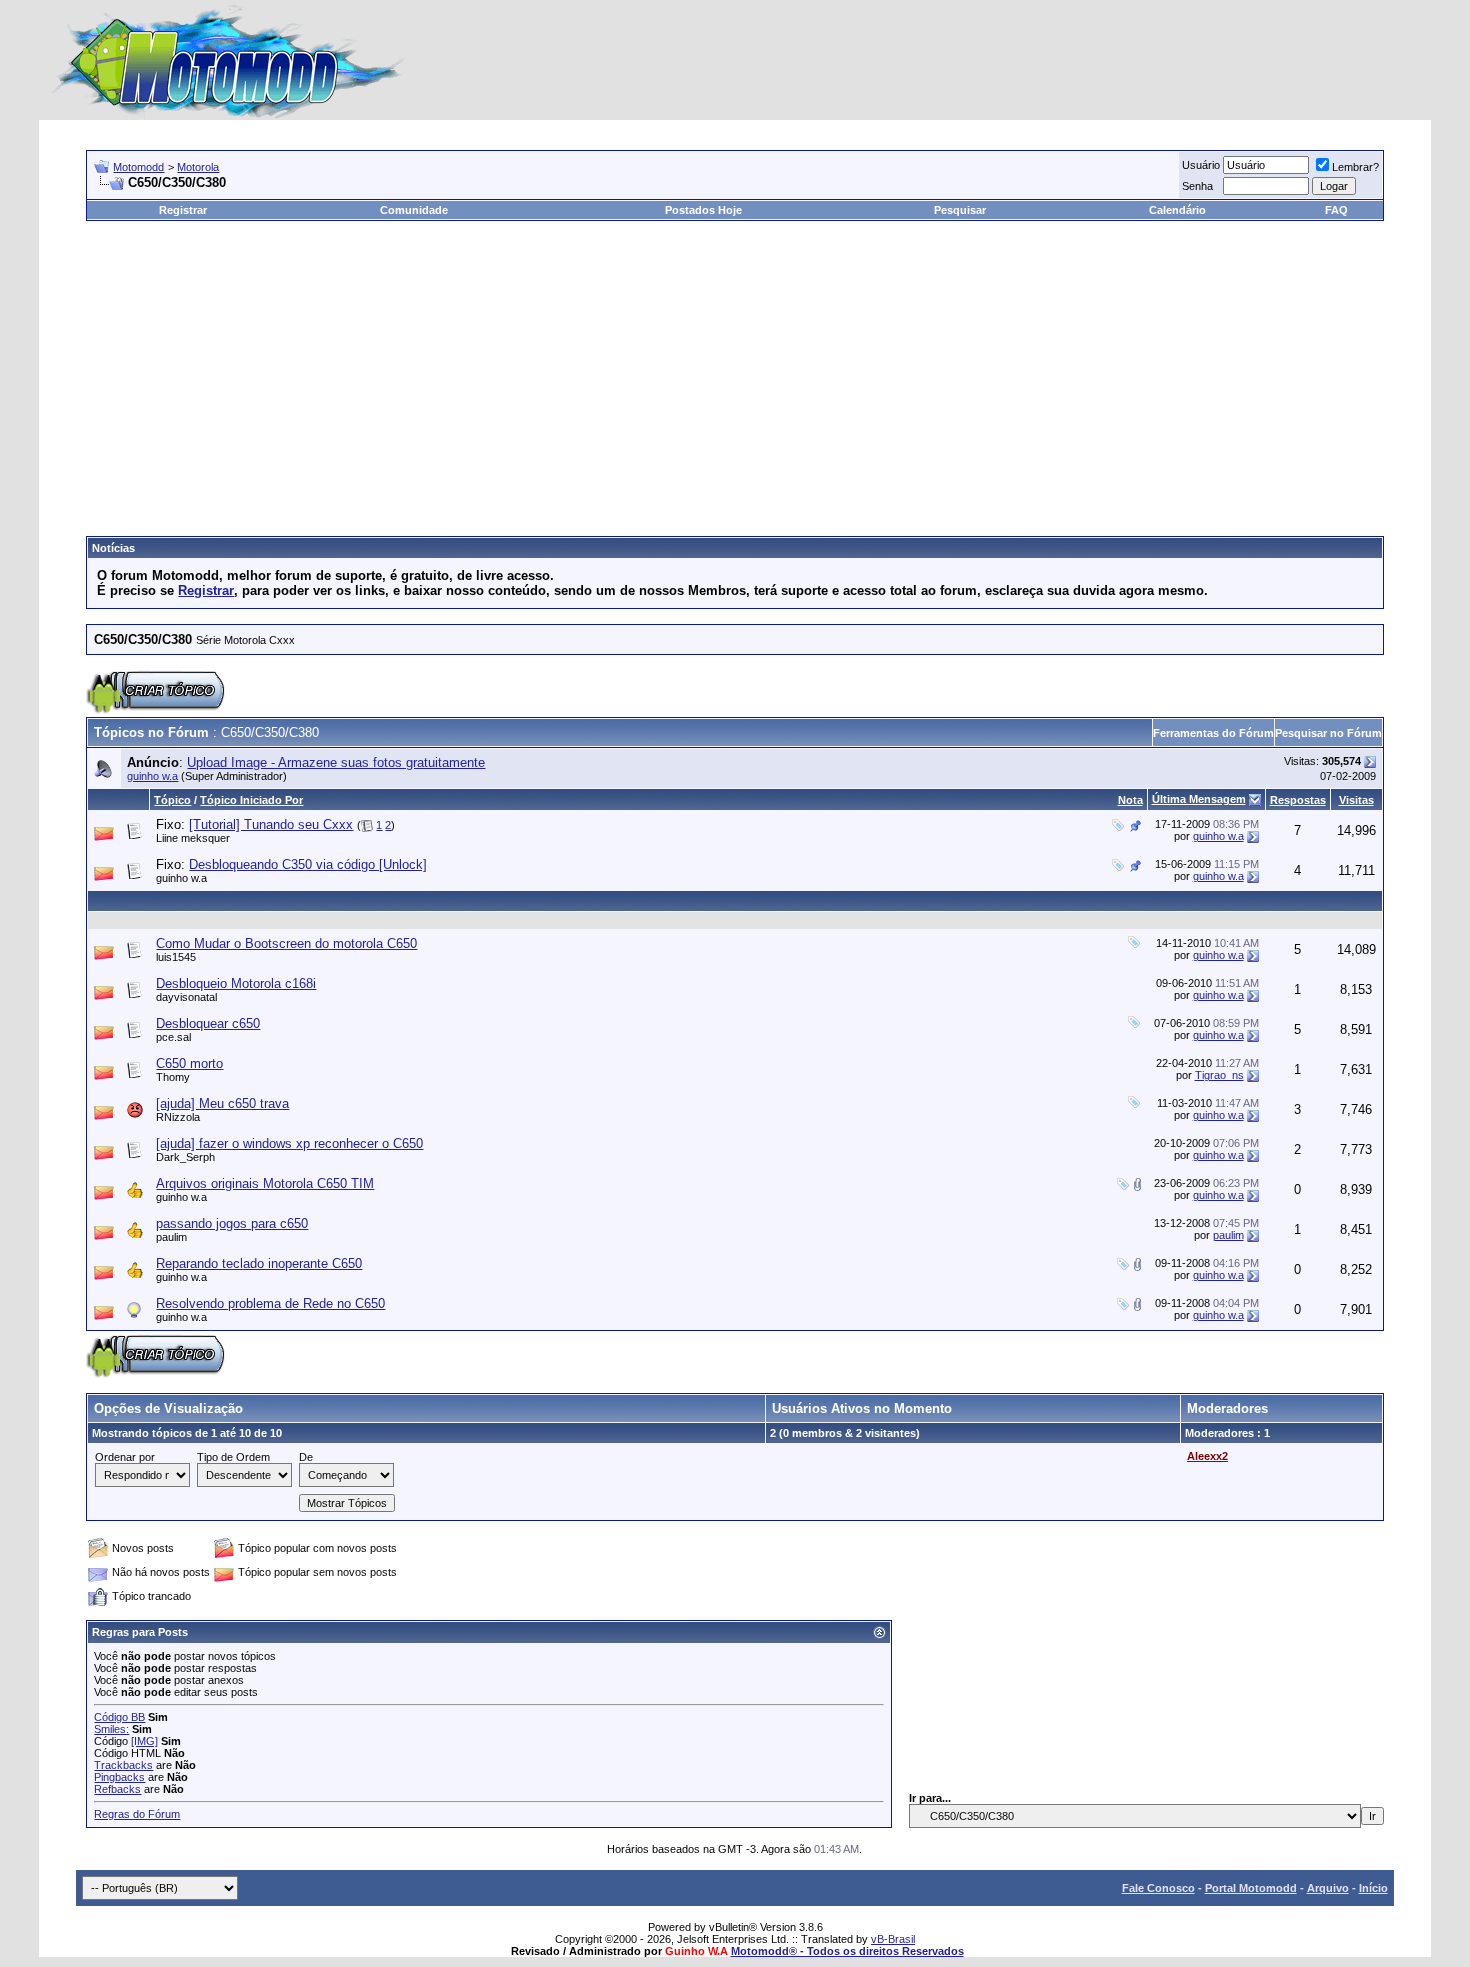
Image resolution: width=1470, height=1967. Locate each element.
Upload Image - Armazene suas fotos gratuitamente (336, 762)
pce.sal (173, 1037)
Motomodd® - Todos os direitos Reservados (847, 1951)
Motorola (198, 167)
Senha (1197, 186)
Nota (1130, 800)
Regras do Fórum (137, 1814)
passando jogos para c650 (232, 1223)
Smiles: (111, 1729)
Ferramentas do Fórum (1213, 733)
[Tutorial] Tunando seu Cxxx (271, 824)
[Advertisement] (735, 371)
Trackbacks (123, 1765)
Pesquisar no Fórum (1328, 733)
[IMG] (144, 1741)
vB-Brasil (893, 1939)
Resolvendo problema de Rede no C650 (270, 1303)
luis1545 (176, 957)
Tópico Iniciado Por (251, 800)
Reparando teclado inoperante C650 (259, 1263)
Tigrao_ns (1219, 1075)
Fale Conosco (1158, 1888)
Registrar (183, 210)
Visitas (1356, 800)
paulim (171, 1237)
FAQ (1336, 210)
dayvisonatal (186, 997)
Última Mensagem (1199, 799)
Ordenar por (125, 1457)
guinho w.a (152, 776)
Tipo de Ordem (233, 1457)
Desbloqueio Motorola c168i (236, 983)
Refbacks (117, 1789)
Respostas (1298, 800)
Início (1373, 1888)
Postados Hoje (703, 210)
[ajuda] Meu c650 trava (222, 1103)
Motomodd (138, 167)
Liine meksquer (193, 838)
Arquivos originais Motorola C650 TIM (265, 1183)
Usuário (1201, 165)
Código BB (119, 1717)
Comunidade (414, 210)
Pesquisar (960, 210)
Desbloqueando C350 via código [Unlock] (308, 864)
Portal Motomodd (1251, 1888)
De (306, 1457)
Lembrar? (1355, 167)
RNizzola (178, 1117)
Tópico (172, 800)
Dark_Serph (185, 1157)
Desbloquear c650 (208, 1023)
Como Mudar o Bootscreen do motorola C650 (286, 943)
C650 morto (189, 1063)
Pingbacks (119, 1777)
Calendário (1177, 210)
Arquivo (1328, 1888)
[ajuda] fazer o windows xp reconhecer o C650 (289, 1143)
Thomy (173, 1077)
